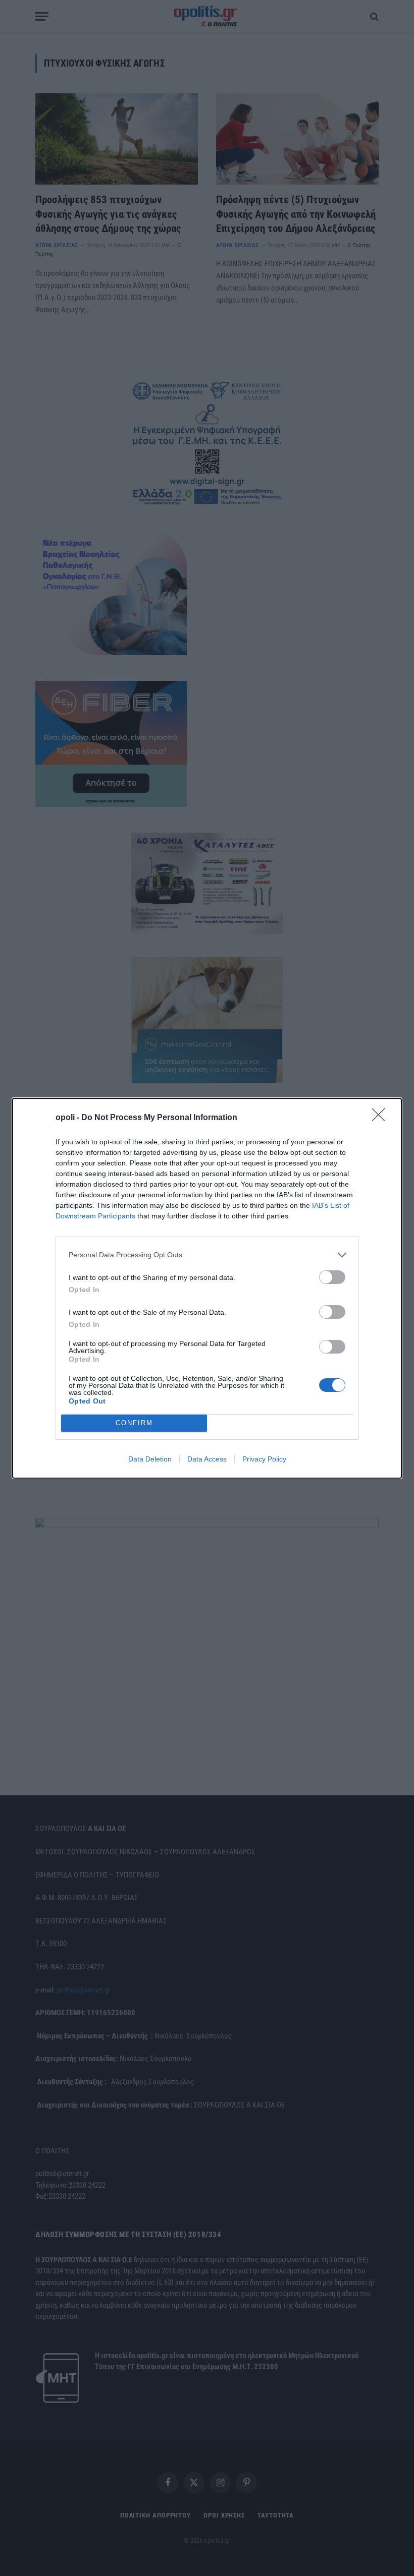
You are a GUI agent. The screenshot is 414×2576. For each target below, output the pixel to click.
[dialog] (207, 1288)
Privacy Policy (264, 1459)
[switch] (332, 1277)
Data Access (207, 1459)
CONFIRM (134, 1423)
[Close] (382, 1118)
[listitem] (207, 1255)
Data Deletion (150, 1459)
